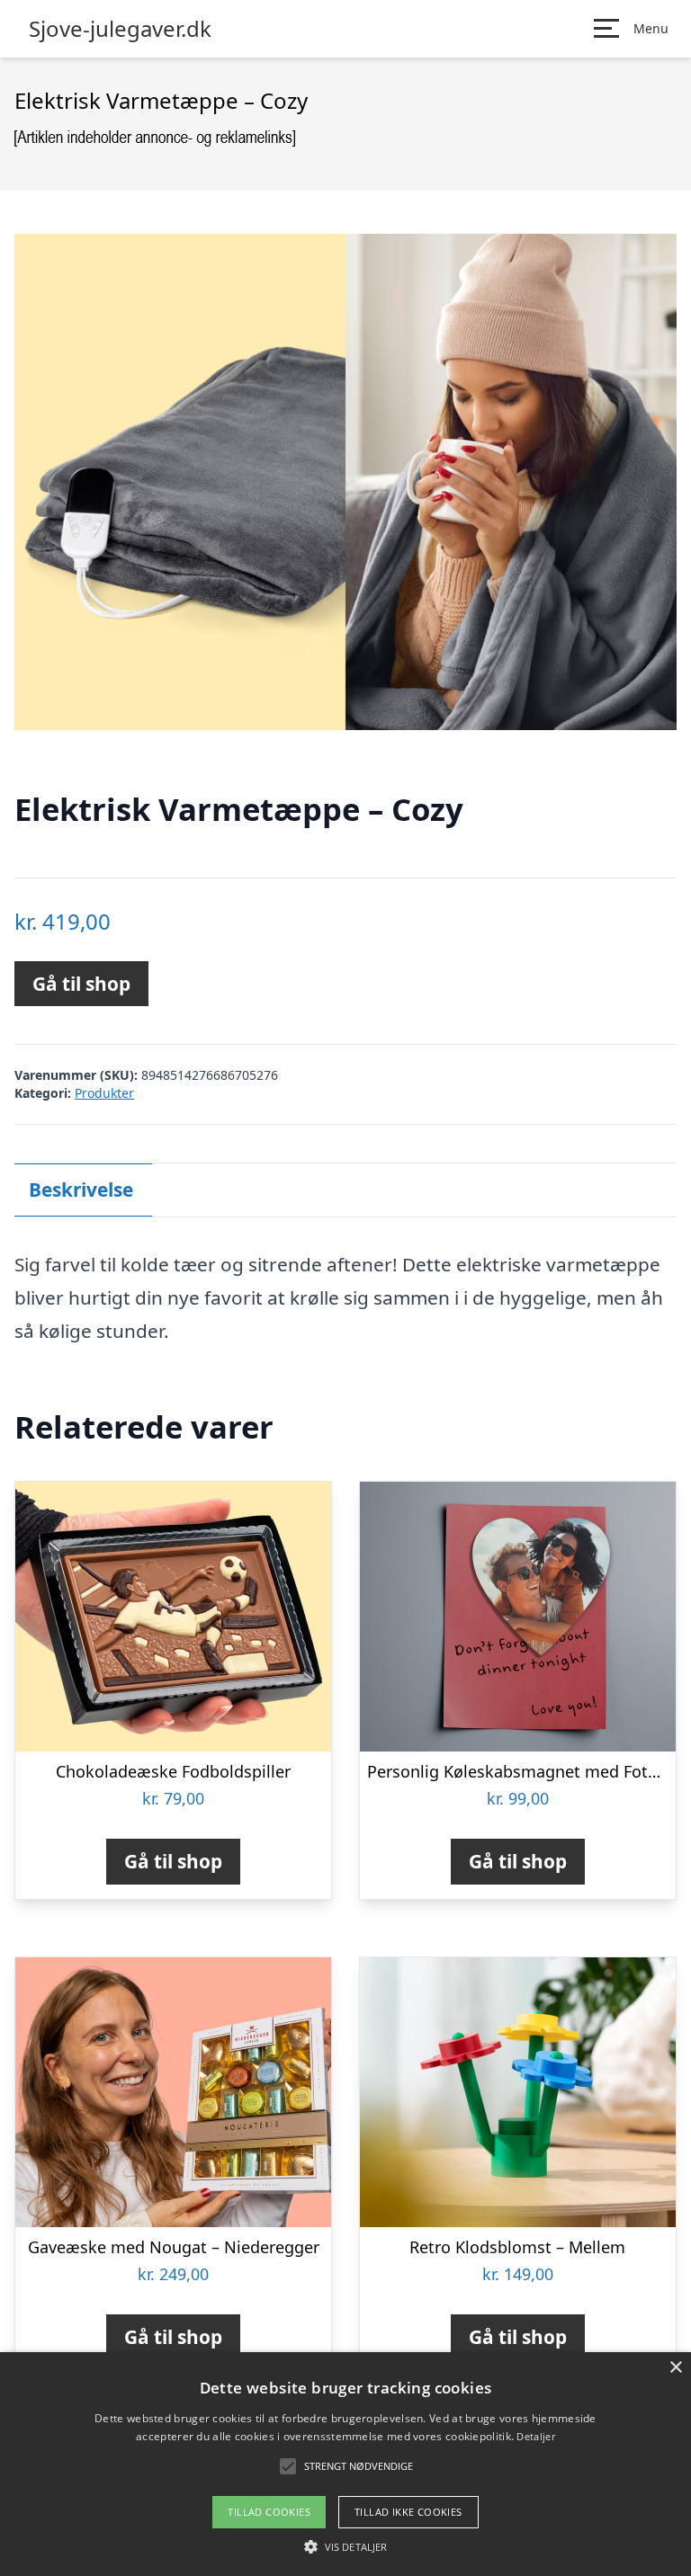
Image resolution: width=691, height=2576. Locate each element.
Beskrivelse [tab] (81, 1190)
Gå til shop (81, 984)
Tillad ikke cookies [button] (408, 2512)
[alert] (345, 2464)
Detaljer (535, 2436)
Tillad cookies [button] (269, 2512)
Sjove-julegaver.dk (120, 29)
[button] (345, 2546)
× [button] (675, 2368)
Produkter (104, 1093)
